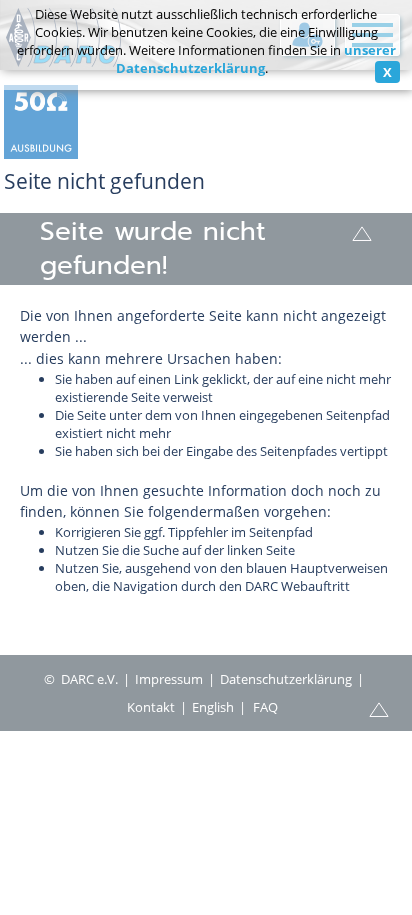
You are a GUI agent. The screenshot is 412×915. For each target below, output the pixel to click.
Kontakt (151, 707)
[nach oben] (362, 232)
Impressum (169, 679)
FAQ (265, 707)
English (213, 707)
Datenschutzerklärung (286, 679)
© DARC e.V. (81, 679)
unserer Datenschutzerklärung (256, 59)
